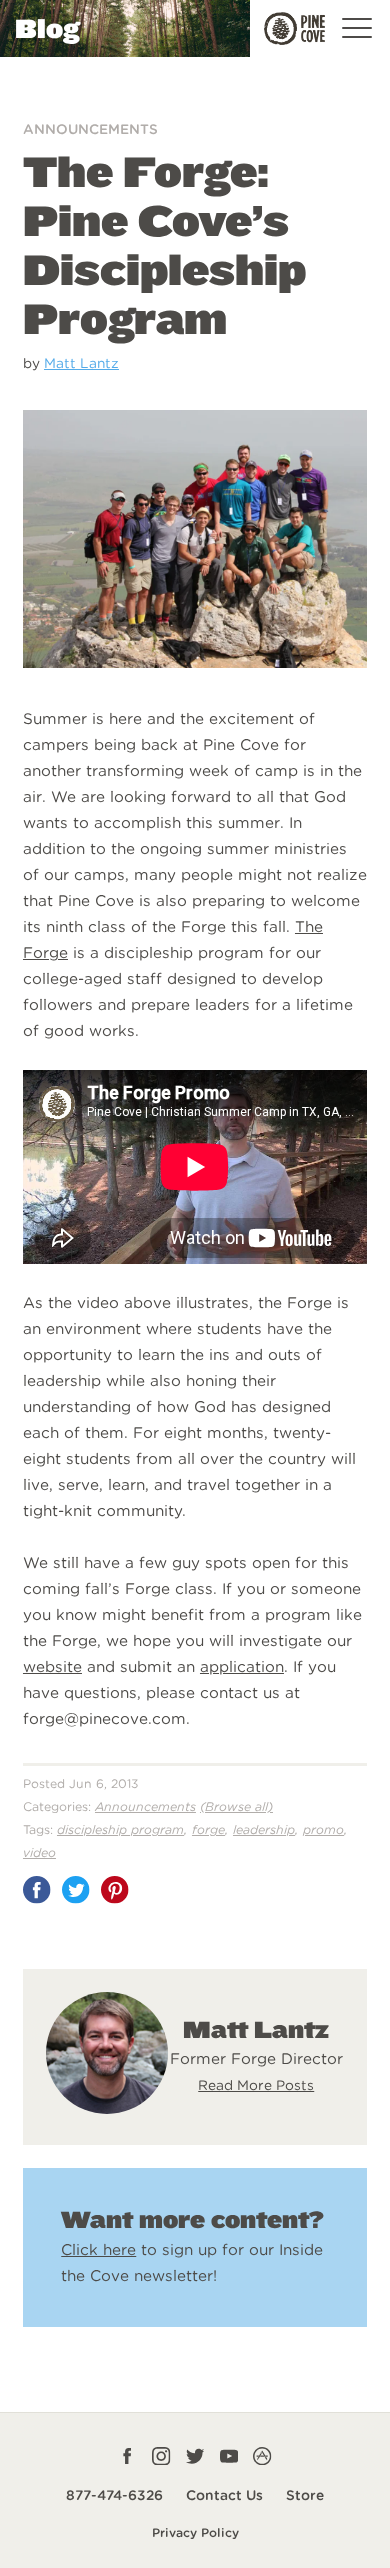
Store (305, 2495)
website (52, 1666)
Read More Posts (256, 2085)
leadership (264, 1829)
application (242, 1666)
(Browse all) (236, 1806)
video (39, 1852)
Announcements (90, 129)
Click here (98, 2249)
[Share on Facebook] (37, 1890)
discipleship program (120, 1829)
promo (323, 1829)
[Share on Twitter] (76, 1890)
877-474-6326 (114, 2495)
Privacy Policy (195, 2532)
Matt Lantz (81, 363)
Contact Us (224, 2495)
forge (208, 1829)
